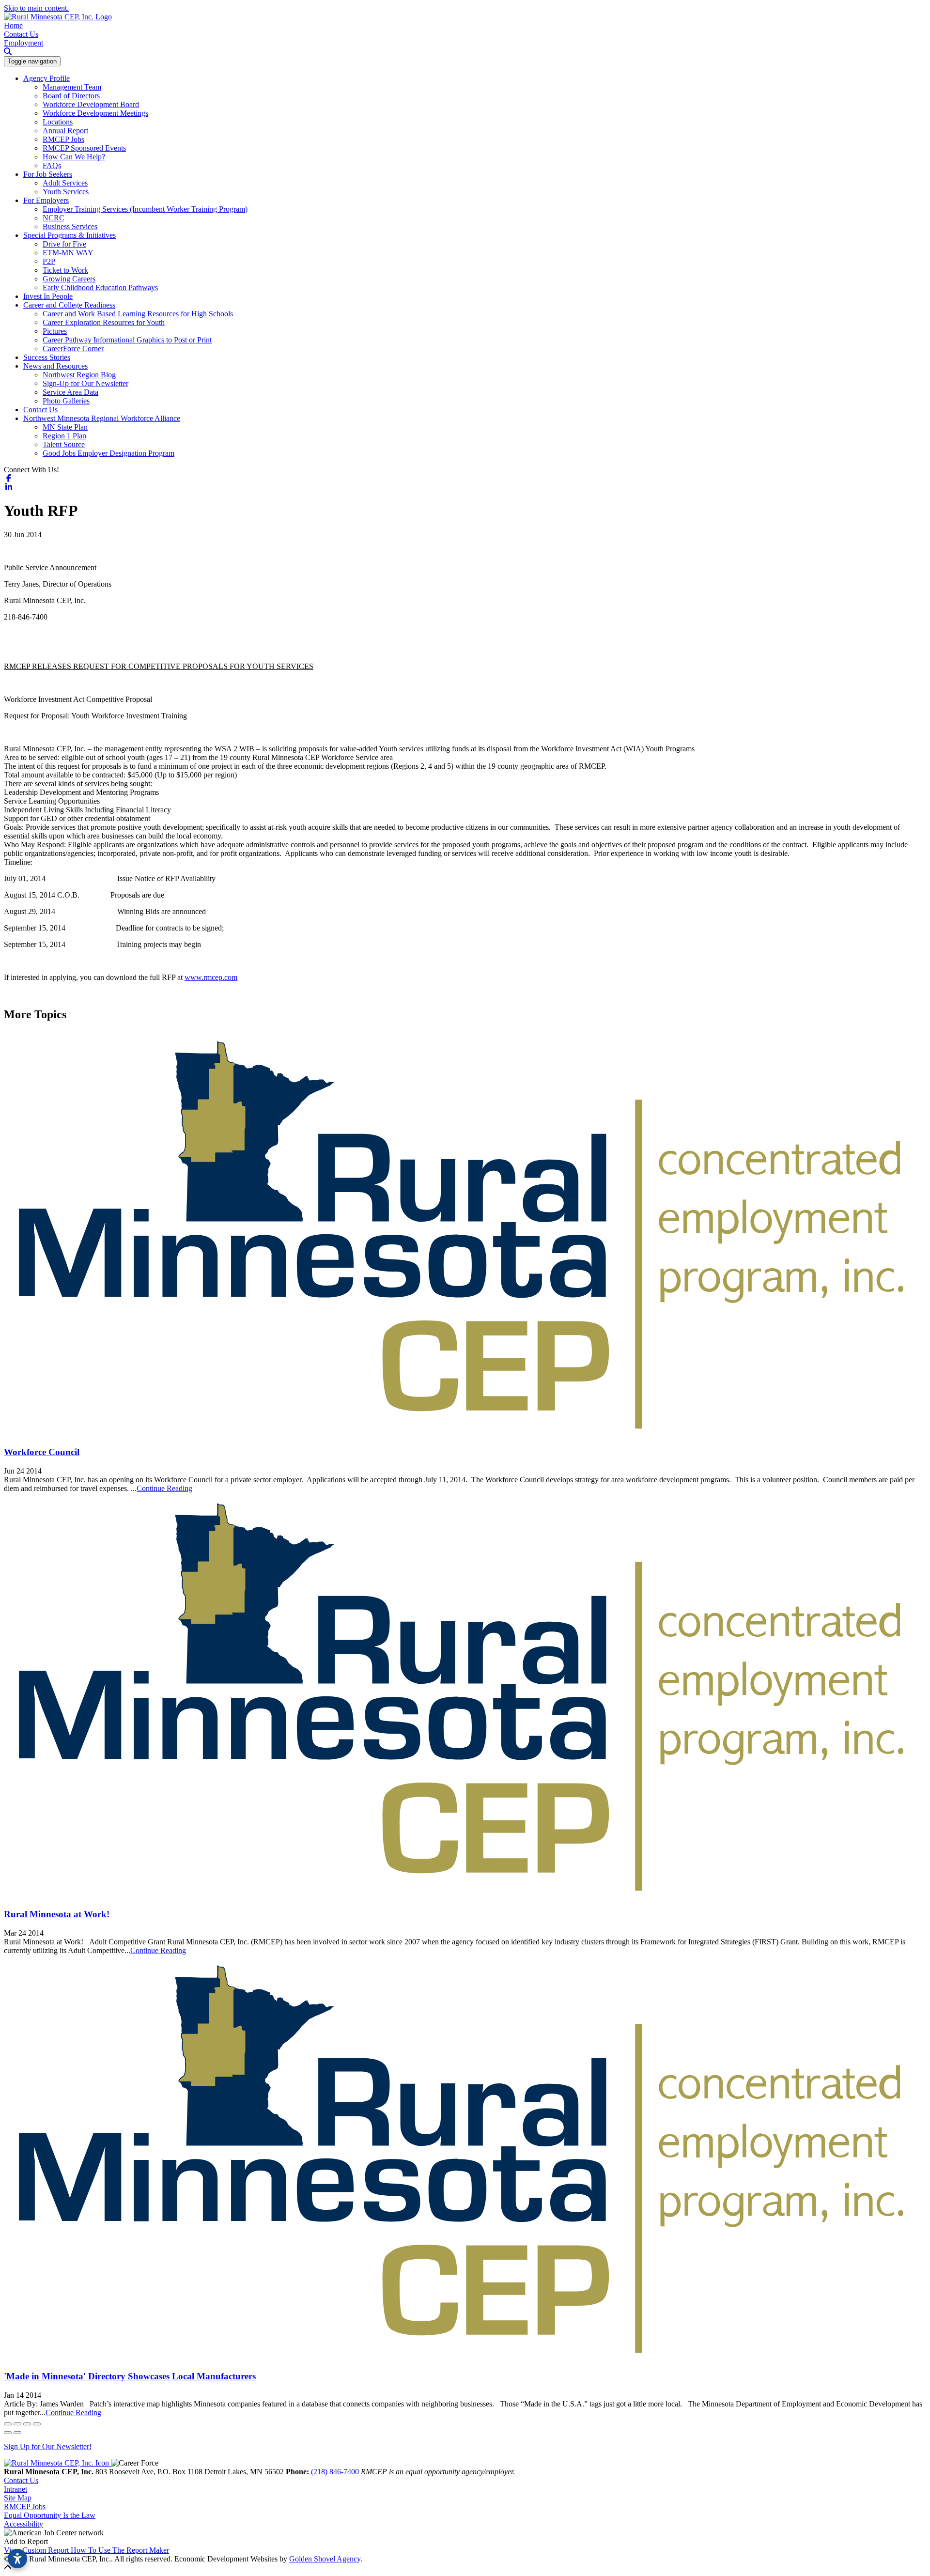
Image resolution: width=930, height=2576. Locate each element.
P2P (49, 261)
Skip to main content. (36, 8)
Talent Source (64, 444)
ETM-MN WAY (68, 253)
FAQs (52, 165)
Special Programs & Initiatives (70, 235)
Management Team (72, 87)
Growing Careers (69, 279)
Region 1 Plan (64, 436)
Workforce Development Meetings (95, 113)
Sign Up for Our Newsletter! (48, 2446)
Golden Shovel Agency (325, 2559)
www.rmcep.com (211, 977)
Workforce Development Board (91, 104)
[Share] (17, 2424)
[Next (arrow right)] (17, 2433)
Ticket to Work (65, 270)
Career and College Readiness (69, 305)
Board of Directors (71, 96)
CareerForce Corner (73, 349)
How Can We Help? (74, 157)
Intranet (15, 2489)
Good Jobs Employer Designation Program (108, 453)
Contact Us (21, 34)
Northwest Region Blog (79, 375)
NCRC (54, 218)
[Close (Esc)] (8, 2424)
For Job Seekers (48, 174)
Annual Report (65, 131)
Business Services (70, 226)
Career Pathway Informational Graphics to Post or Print (127, 340)
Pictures (55, 331)
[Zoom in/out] (37, 2424)
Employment (23, 43)
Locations (58, 122)
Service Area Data (70, 392)
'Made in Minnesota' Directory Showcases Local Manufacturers (130, 2376)
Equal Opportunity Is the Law (50, 2515)
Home (13, 25)
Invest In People (48, 296)
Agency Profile (46, 78)
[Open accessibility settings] (17, 2559)
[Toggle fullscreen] (27, 2424)
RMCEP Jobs (63, 139)
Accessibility (23, 2524)
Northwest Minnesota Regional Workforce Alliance (102, 418)
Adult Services (65, 183)
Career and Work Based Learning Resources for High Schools (138, 314)
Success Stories (47, 357)
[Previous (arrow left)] (8, 2433)
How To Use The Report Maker (120, 2550)
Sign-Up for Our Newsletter (85, 383)
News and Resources (55, 366)
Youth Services (66, 192)
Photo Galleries (66, 401)
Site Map (18, 2498)
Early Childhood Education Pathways (100, 287)
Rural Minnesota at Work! (57, 1914)
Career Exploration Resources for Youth (104, 322)
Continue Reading (164, 1488)
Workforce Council (42, 1452)
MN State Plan (65, 427)
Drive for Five (64, 244)
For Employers (46, 200)
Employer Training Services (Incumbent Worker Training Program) (145, 209)
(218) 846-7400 (336, 2472)
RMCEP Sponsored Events (84, 148)
